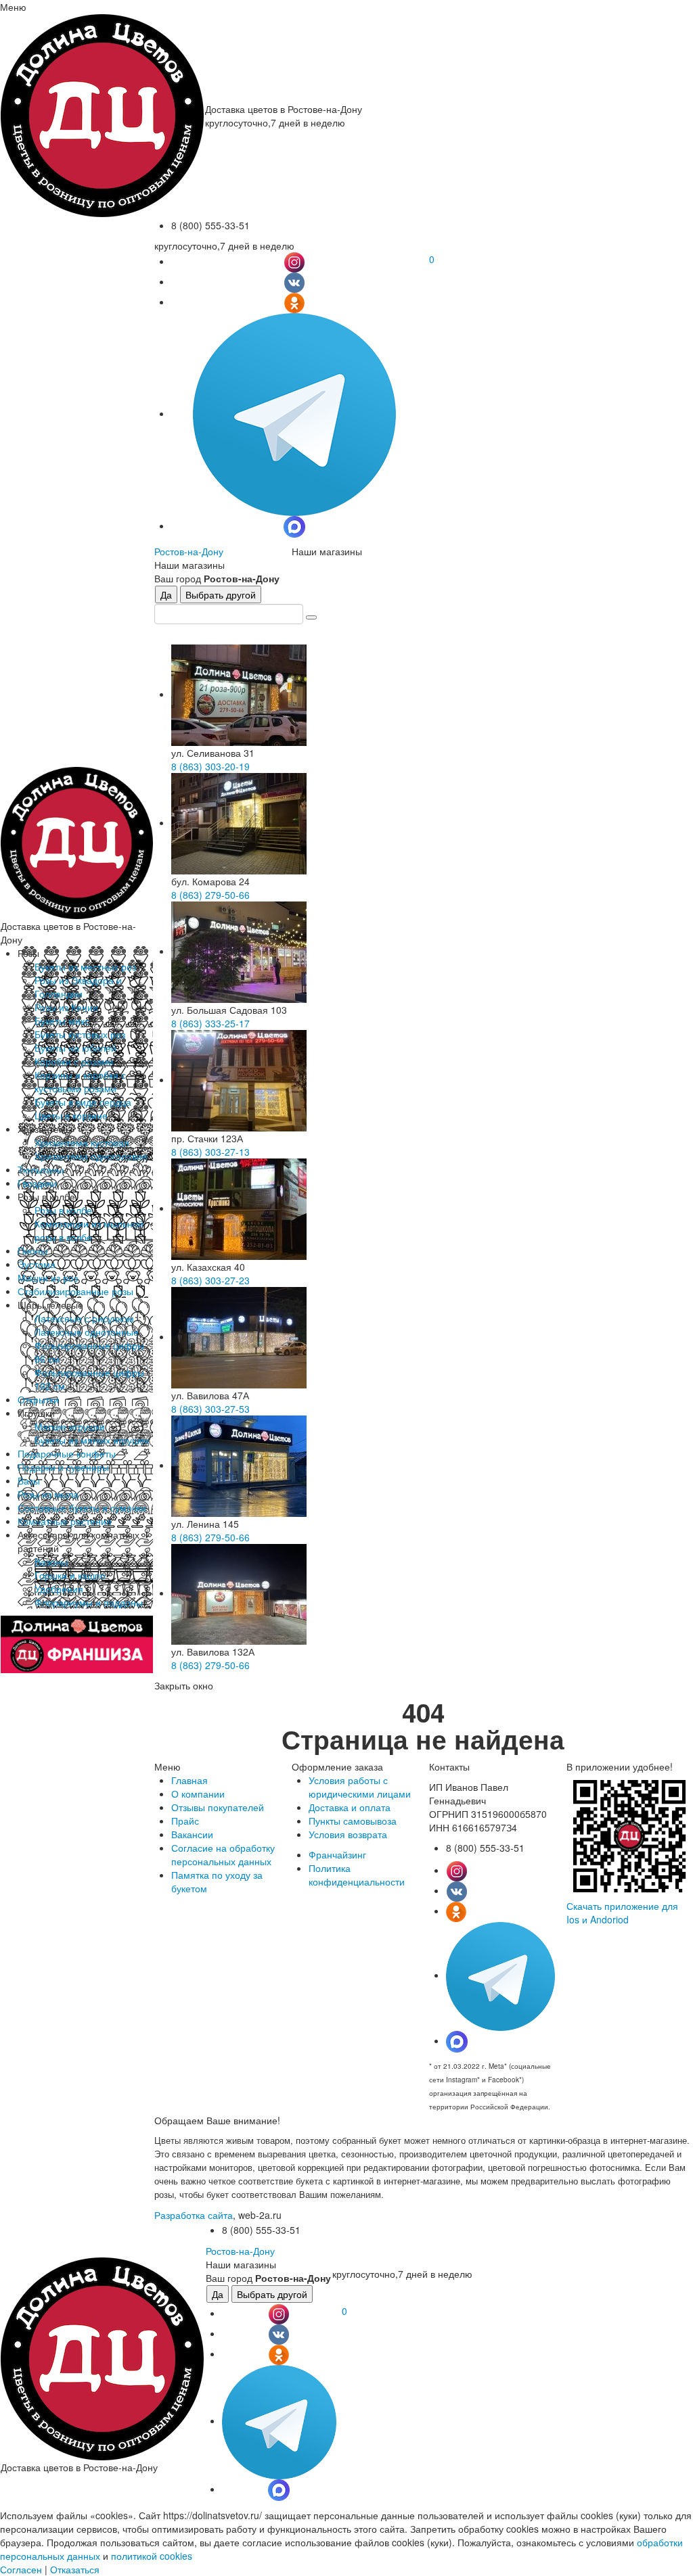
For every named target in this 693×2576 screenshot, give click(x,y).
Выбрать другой (221, 594)
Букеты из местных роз (85, 966)
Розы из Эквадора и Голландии (78, 987)
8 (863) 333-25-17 (210, 1023)
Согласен (21, 2569)
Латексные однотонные (87, 1332)
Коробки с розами (74, 1061)
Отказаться (75, 2569)
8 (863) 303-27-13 (210, 1152)
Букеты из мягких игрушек (92, 1440)
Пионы (32, 1250)
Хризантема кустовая (82, 1142)
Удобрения (59, 1589)
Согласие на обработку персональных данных (223, 1854)
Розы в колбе (63, 1210)
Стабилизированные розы (75, 1291)
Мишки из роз (48, 1278)
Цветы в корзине (71, 1115)
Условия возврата (348, 1834)
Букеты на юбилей (75, 1048)
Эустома (37, 1264)
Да (166, 594)
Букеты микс (62, 1021)
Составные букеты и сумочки (82, 1507)
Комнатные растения (65, 1521)
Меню (13, 7)
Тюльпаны (41, 1169)
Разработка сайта (194, 2215)
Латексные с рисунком (84, 1318)
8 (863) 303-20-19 (210, 766)
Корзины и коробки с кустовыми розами (80, 1081)
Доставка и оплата (350, 1807)
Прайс (185, 1821)
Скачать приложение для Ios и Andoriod (622, 1913)
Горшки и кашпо (70, 1575)
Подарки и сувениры (63, 1467)
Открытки (38, 1399)
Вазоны (51, 1562)
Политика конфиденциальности (357, 1875)
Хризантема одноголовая (91, 1156)
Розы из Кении (66, 1007)
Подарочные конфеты (67, 1453)
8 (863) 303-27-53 (210, 1409)
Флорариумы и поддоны (89, 1602)
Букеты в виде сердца (83, 1102)
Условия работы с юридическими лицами (360, 1787)
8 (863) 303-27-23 (210, 1280)
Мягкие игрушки (70, 1426)
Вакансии (192, 1834)
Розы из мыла (48, 1494)
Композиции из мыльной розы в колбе (89, 1230)
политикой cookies (152, 2556)
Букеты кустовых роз (80, 1034)
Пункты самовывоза (353, 1821)
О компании (198, 1794)
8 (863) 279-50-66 (210, 895)
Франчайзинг (337, 1854)
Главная (189, 1780)
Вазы (29, 1480)
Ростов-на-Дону (189, 551)
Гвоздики (37, 1183)
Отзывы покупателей (218, 1807)
